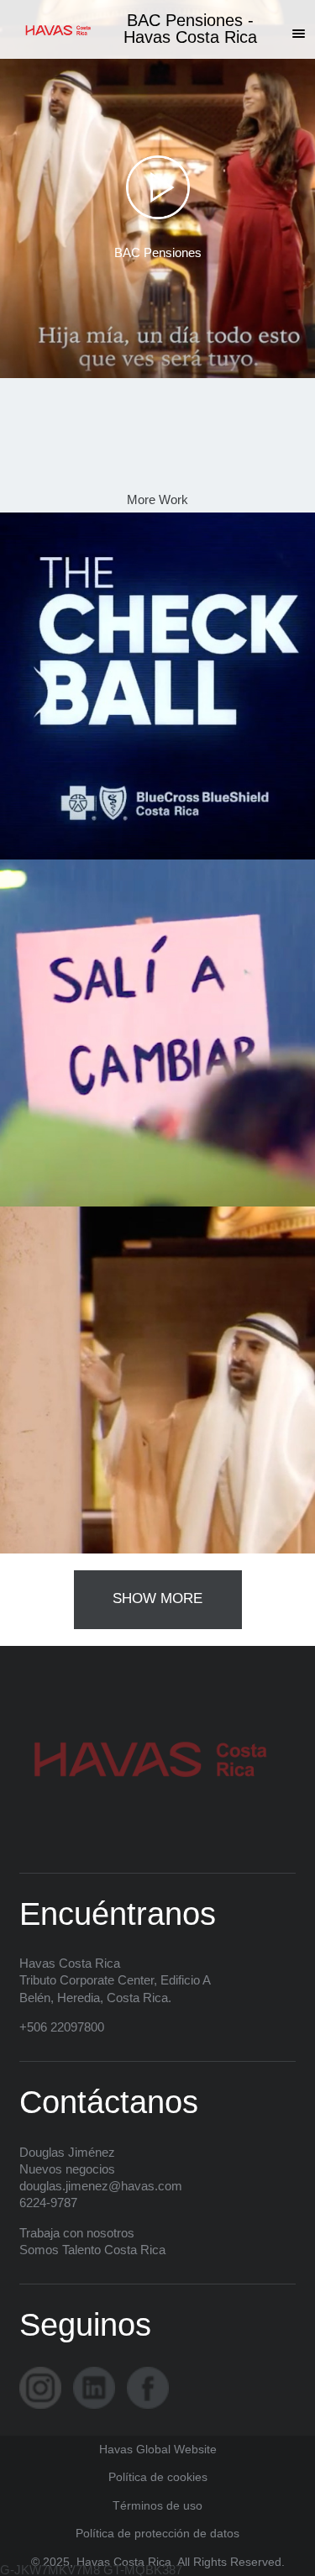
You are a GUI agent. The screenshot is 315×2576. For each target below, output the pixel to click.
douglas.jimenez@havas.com (101, 2186)
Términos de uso (157, 2506)
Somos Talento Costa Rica (92, 2250)
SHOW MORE (157, 1598)
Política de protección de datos (157, 2534)
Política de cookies (158, 2477)
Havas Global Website (158, 2450)
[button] (298, 33)
